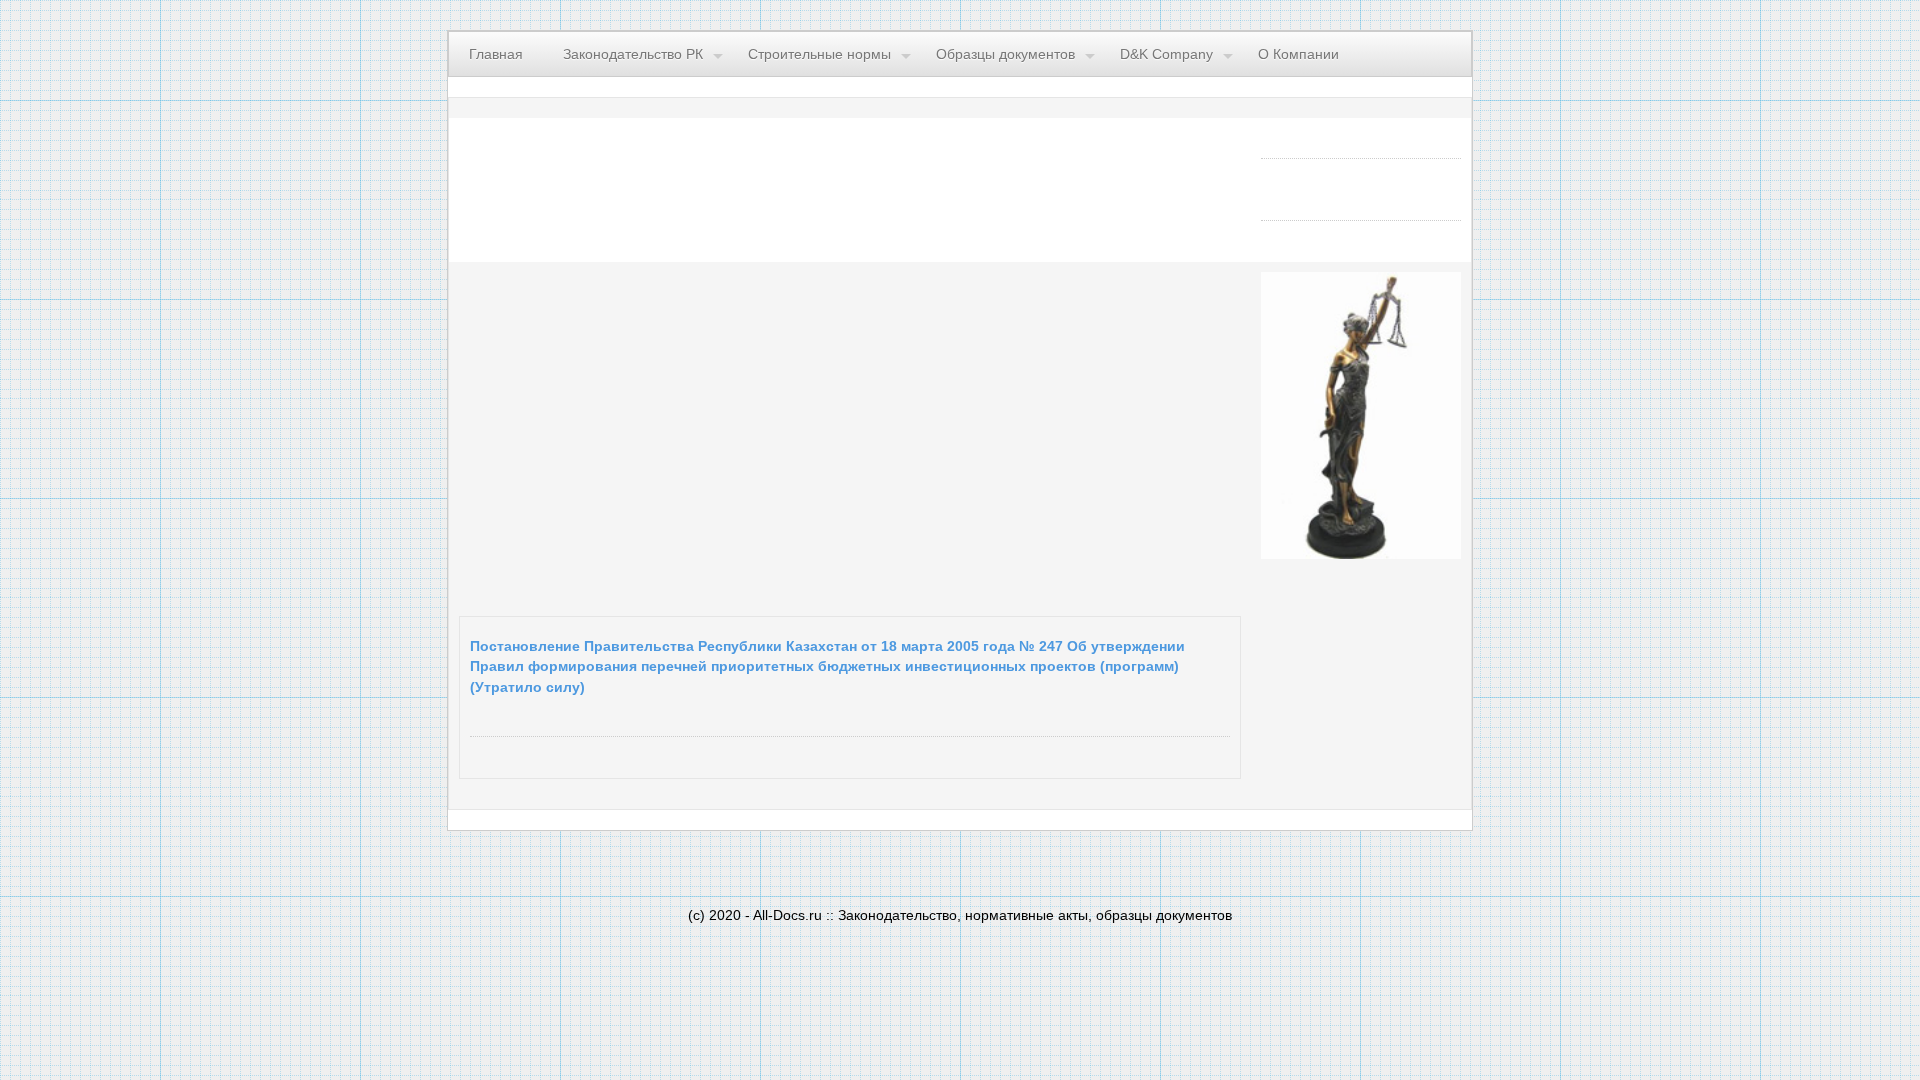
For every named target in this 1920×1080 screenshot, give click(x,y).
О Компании (1298, 54)
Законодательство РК (633, 54)
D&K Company (1166, 54)
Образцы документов (1005, 54)
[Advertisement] (704, 434)
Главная (496, 54)
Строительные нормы (819, 54)
